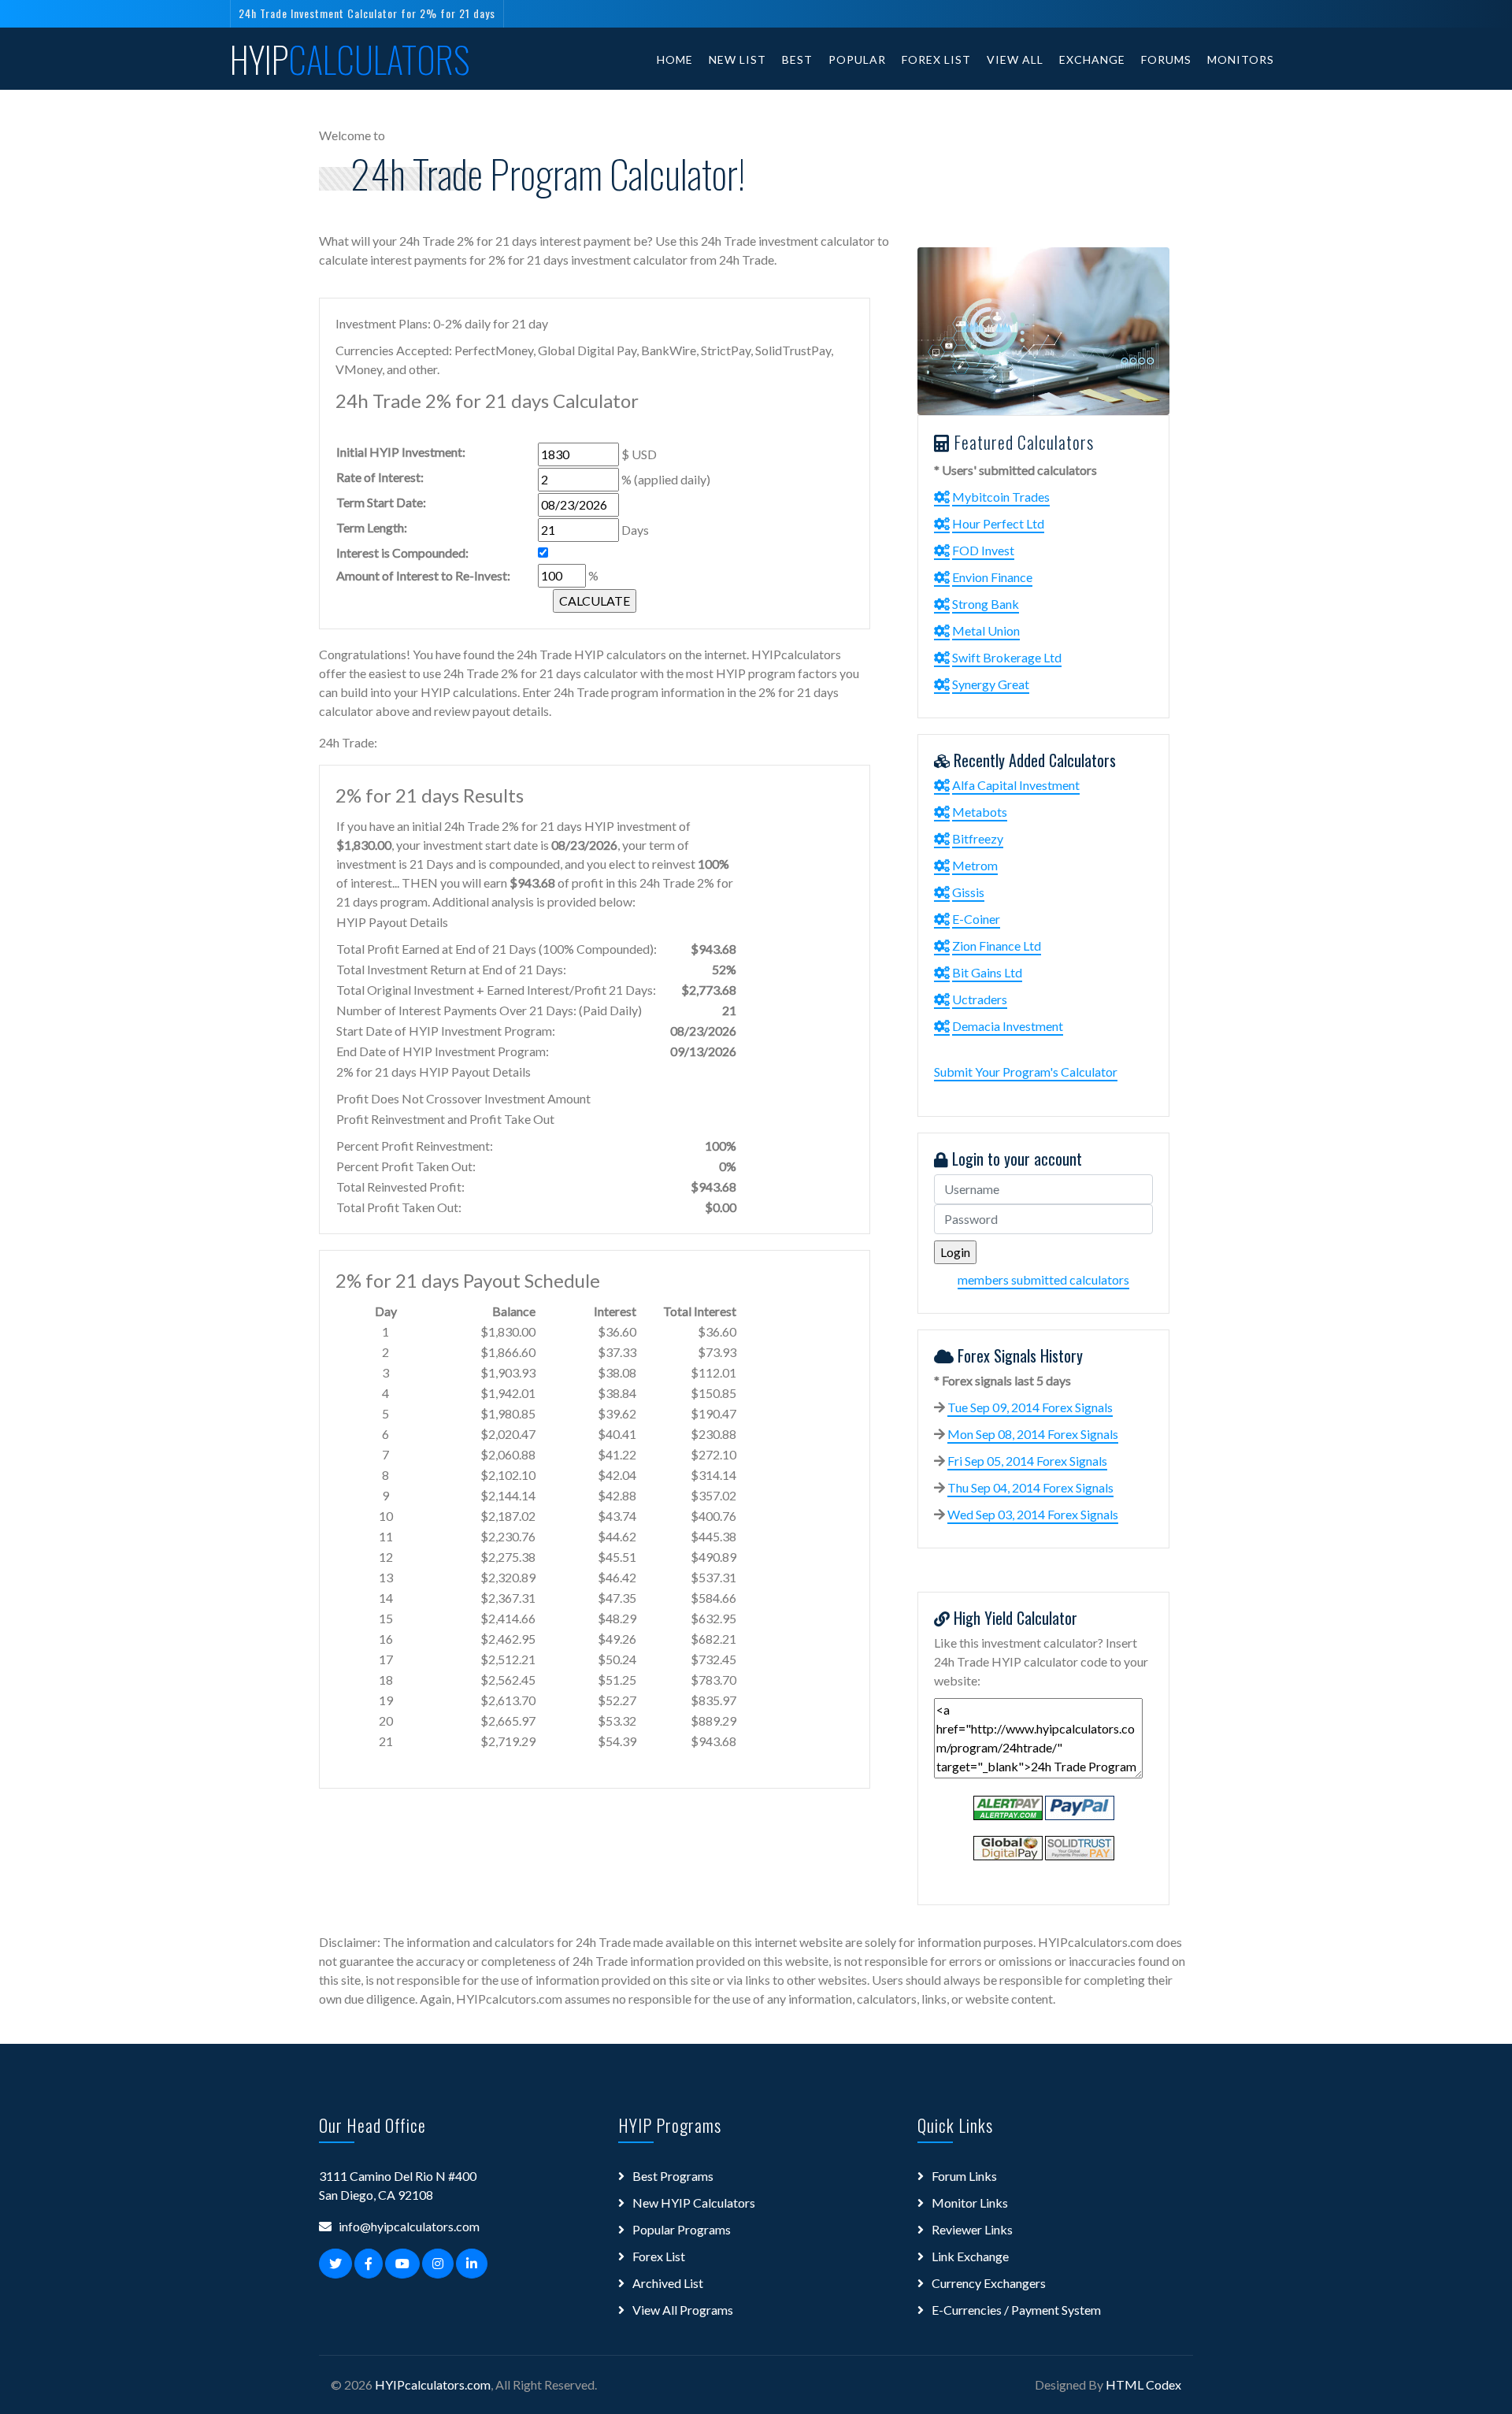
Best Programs (673, 2176)
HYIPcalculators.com (433, 2384)
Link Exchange (970, 2256)
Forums (1166, 59)
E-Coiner (976, 919)
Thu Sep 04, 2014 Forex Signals (1030, 1487)
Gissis (968, 892)
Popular (857, 59)
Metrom (975, 865)
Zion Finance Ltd (997, 946)
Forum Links (964, 2176)
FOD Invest (983, 550)
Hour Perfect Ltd (998, 523)
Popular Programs (682, 2229)
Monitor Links (970, 2203)
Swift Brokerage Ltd (1007, 657)
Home (675, 59)
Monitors (1241, 59)
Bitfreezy (978, 838)
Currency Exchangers (989, 2283)
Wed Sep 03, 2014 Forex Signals (1033, 1514)
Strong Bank (986, 604)
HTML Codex (1143, 2384)
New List (737, 59)
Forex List (936, 59)
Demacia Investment (1008, 1026)
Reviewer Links (972, 2229)
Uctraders (980, 999)
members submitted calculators (1043, 1279)
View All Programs (683, 2310)
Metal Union (986, 630)
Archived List (668, 2283)
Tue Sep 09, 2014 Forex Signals (1030, 1407)
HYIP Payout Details (392, 922)
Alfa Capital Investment (1016, 785)
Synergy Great (991, 684)
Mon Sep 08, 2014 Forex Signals (1033, 1434)
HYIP (350, 59)
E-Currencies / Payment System (1016, 2310)
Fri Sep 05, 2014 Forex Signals (1027, 1461)
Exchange (1092, 59)
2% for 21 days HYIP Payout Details (434, 1072)
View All (1015, 59)
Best (797, 59)
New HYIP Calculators (694, 2203)
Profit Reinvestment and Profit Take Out (445, 1119)
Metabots (980, 812)
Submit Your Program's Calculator (1026, 1072)
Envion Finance (992, 577)
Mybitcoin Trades (1001, 497)
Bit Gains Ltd (987, 972)
